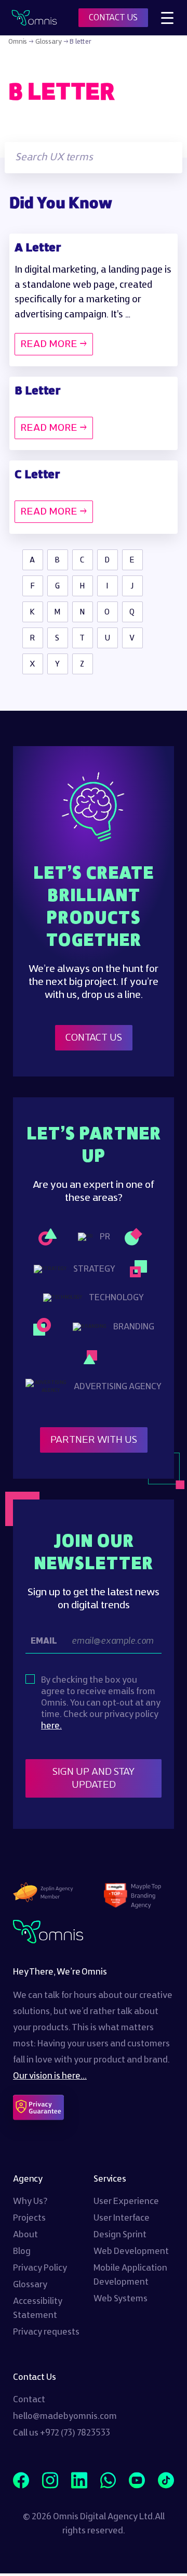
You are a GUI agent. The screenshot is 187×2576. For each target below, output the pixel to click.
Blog (22, 2251)
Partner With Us (94, 1440)
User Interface (122, 2218)
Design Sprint (120, 2235)
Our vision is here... (50, 2076)
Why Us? (30, 2201)
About (25, 2235)
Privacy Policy (40, 2268)
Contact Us (94, 1038)
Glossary (49, 42)
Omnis (18, 42)
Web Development (131, 2251)
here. (51, 1726)
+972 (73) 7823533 (75, 2433)
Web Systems (121, 2299)
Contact (29, 2400)
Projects (29, 2218)
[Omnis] (34, 18)
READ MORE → (54, 344)
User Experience (126, 2201)
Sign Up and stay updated (95, 1778)
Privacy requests (46, 2332)
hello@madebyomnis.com (65, 2416)
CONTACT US (113, 18)
